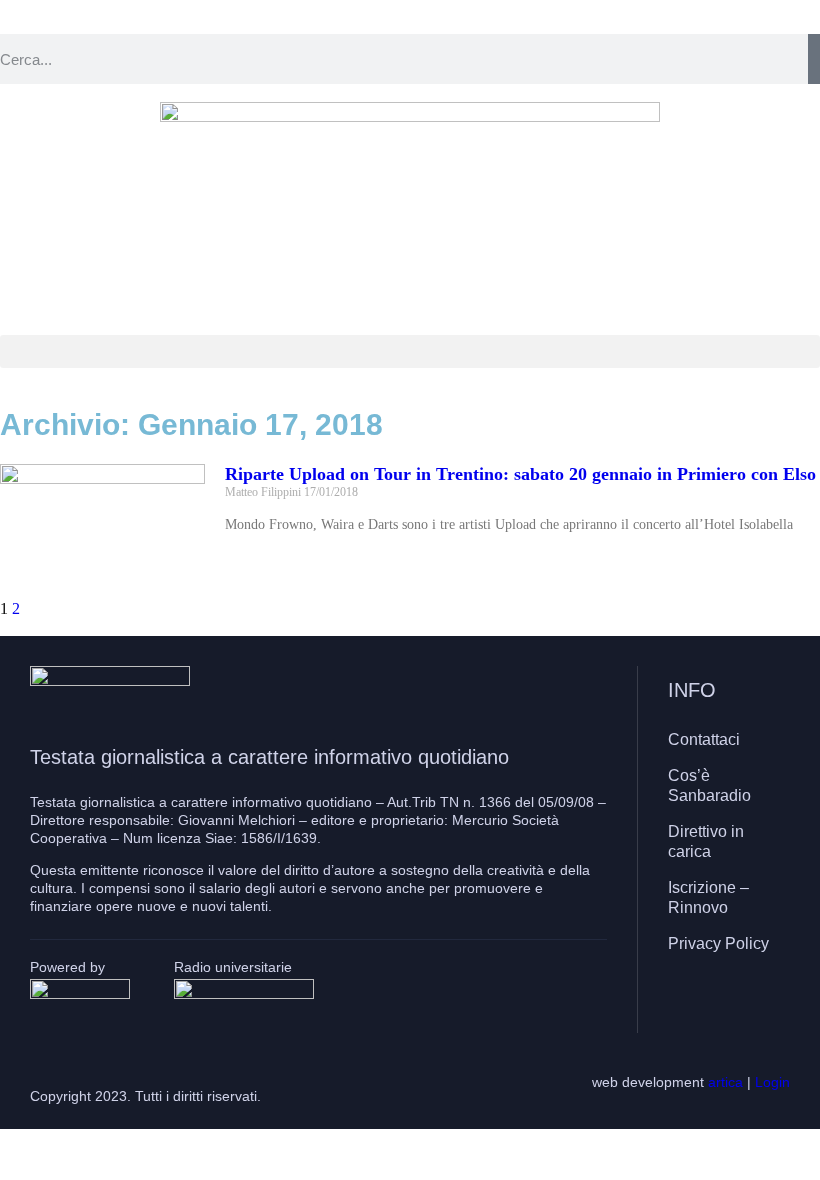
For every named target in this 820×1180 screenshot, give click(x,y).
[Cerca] (814, 59)
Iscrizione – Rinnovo (708, 897)
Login (772, 1082)
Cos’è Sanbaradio (709, 785)
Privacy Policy (718, 943)
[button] (410, 351)
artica (725, 1082)
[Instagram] (724, 1002)
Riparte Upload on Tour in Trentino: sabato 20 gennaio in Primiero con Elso (520, 474)
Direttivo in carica (706, 841)
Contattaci (704, 739)
